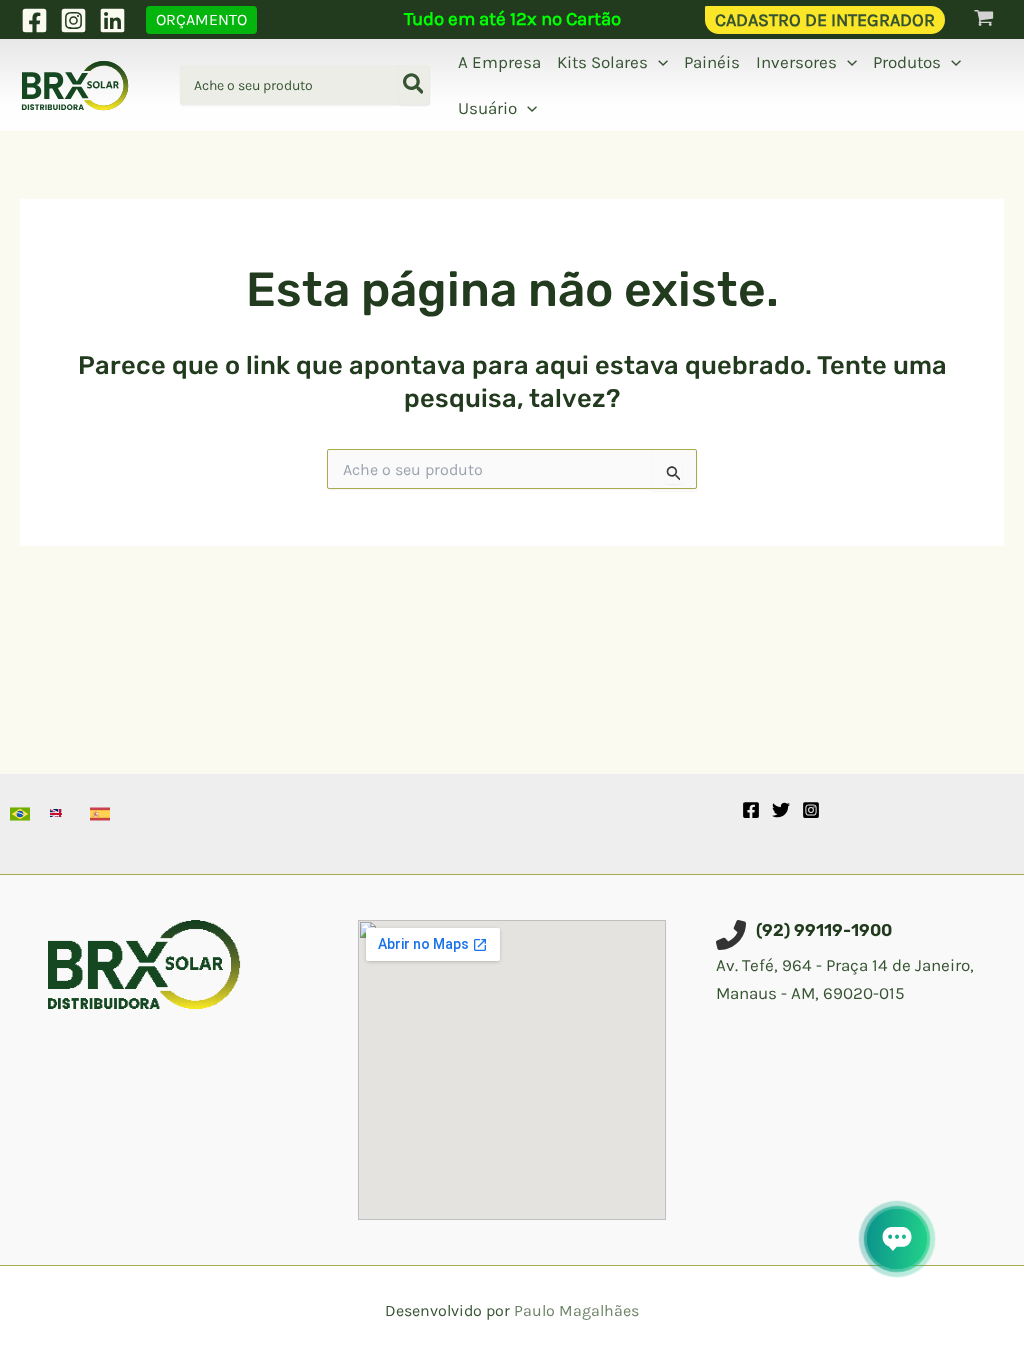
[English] (60, 814)
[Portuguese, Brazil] (20, 814)
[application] (658, 62)
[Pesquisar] (414, 85)
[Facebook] (34, 20)
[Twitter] (781, 810)
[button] (201, 20)
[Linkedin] (112, 20)
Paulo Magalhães (576, 1310)
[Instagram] (73, 20)
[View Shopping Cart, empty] (984, 19)
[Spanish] (100, 814)
